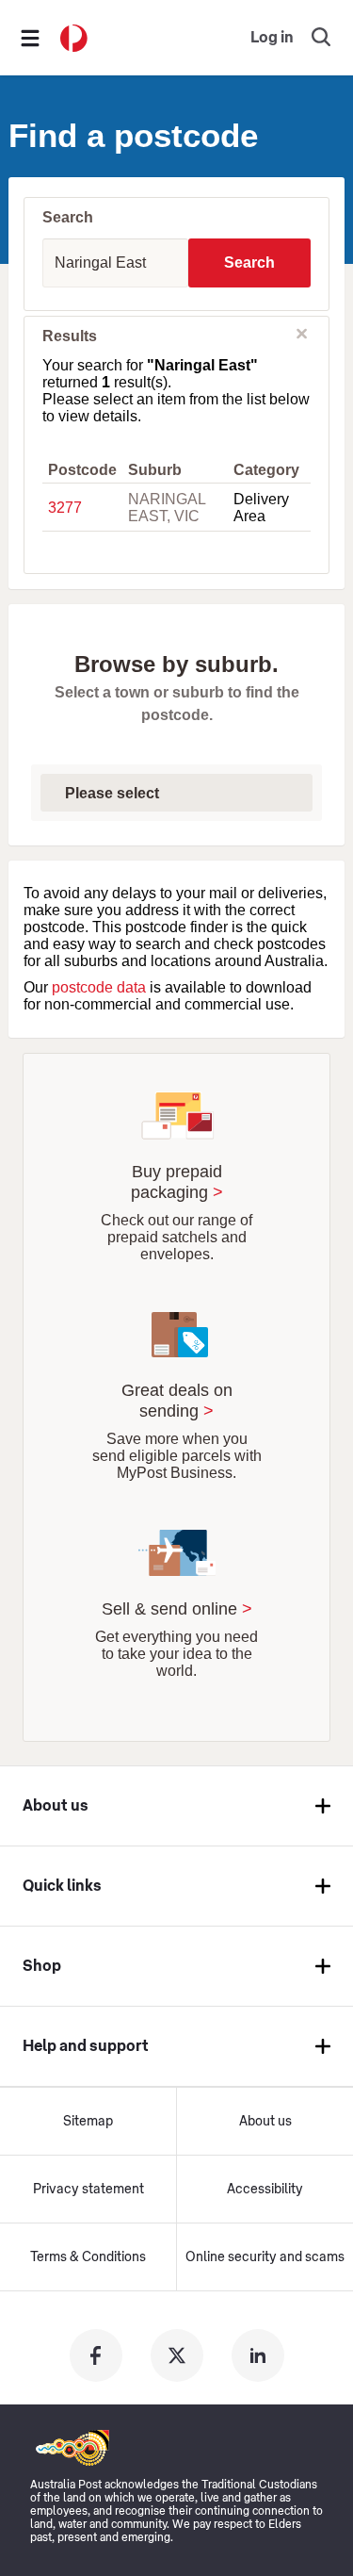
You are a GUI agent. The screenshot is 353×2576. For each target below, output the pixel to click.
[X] (177, 2355)
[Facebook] (96, 2355)
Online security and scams (265, 2257)
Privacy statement (88, 2190)
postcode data (99, 987)
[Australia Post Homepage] (74, 38)
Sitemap (88, 2122)
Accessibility (265, 2190)
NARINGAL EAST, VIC (167, 508)
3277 (65, 508)
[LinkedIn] (258, 2355)
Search (249, 263)
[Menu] (30, 38)
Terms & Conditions (88, 2257)
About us (265, 2122)
